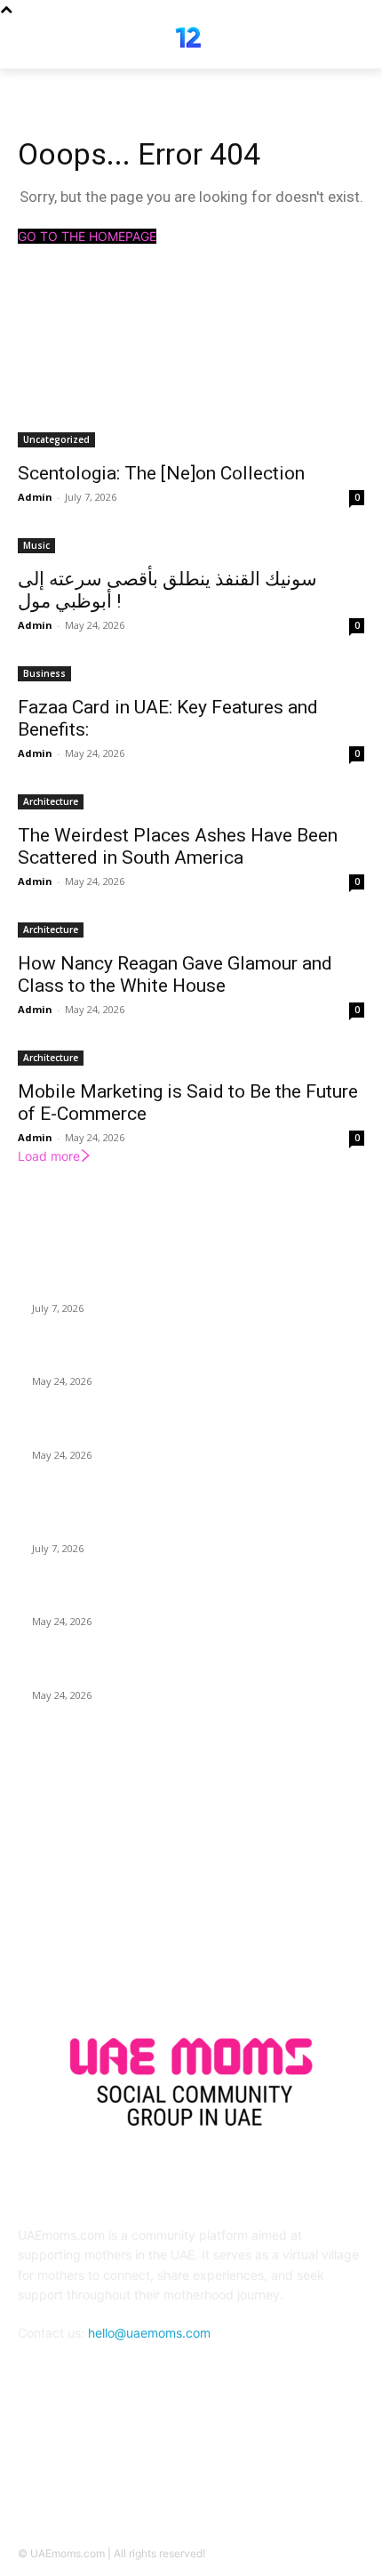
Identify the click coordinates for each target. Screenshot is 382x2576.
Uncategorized (56, 439)
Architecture (51, 801)
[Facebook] (169, 2465)
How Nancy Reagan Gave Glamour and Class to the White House (175, 974)
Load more (49, 1156)
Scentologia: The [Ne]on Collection (161, 473)
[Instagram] (213, 2465)
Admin (35, 497)
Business (44, 673)
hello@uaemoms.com (149, 2333)
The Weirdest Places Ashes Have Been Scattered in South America (178, 846)
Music (36, 545)
